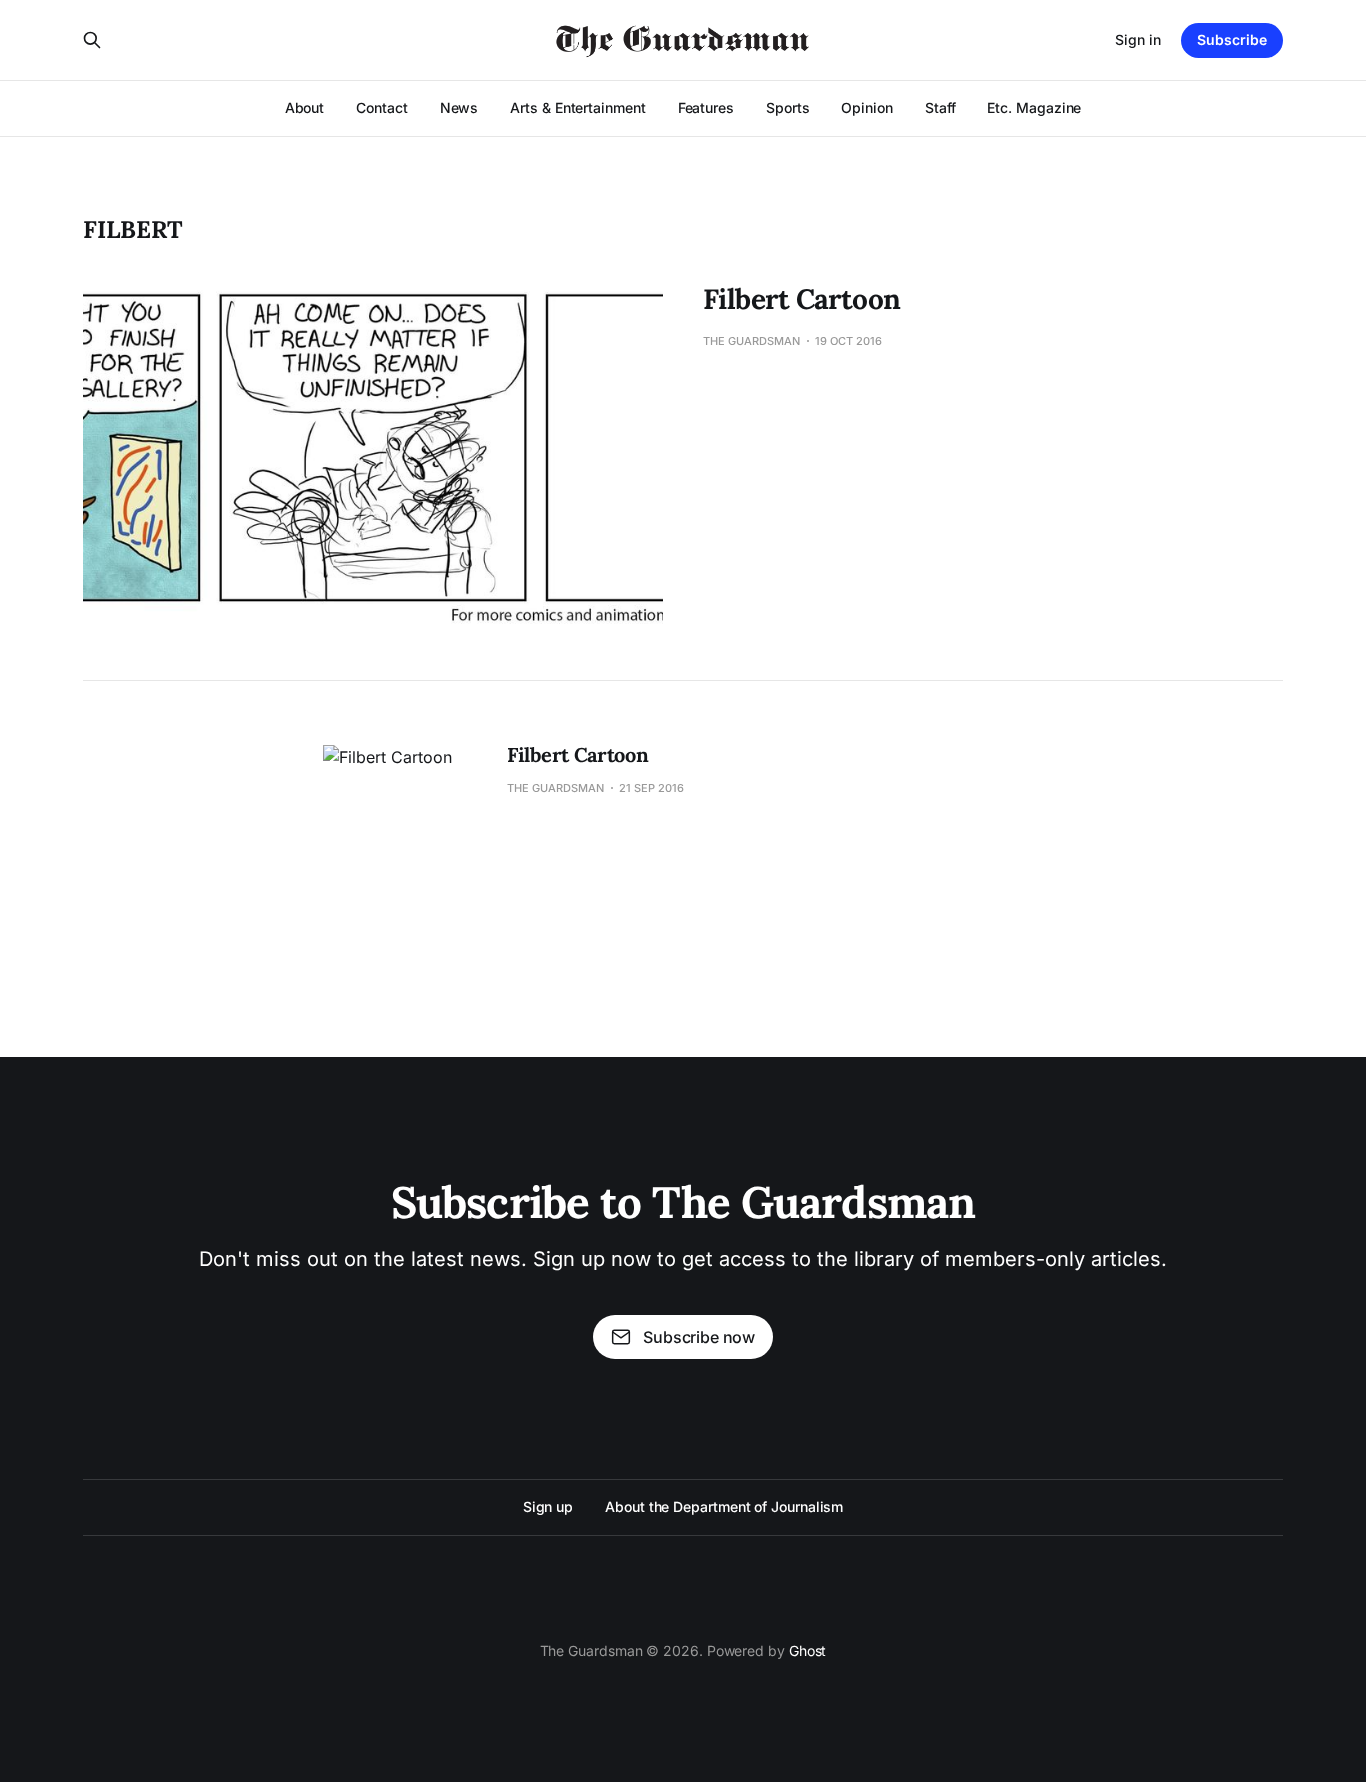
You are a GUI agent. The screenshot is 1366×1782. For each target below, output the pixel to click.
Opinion (866, 107)
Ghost (808, 1650)
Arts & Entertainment (577, 107)
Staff (940, 107)
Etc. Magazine (1034, 107)
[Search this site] (92, 40)
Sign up (548, 1506)
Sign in (1138, 39)
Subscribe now (699, 1337)
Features (706, 107)
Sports (788, 107)
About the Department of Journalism (724, 1506)
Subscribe (1232, 39)
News (459, 107)
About (305, 107)
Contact (381, 107)
